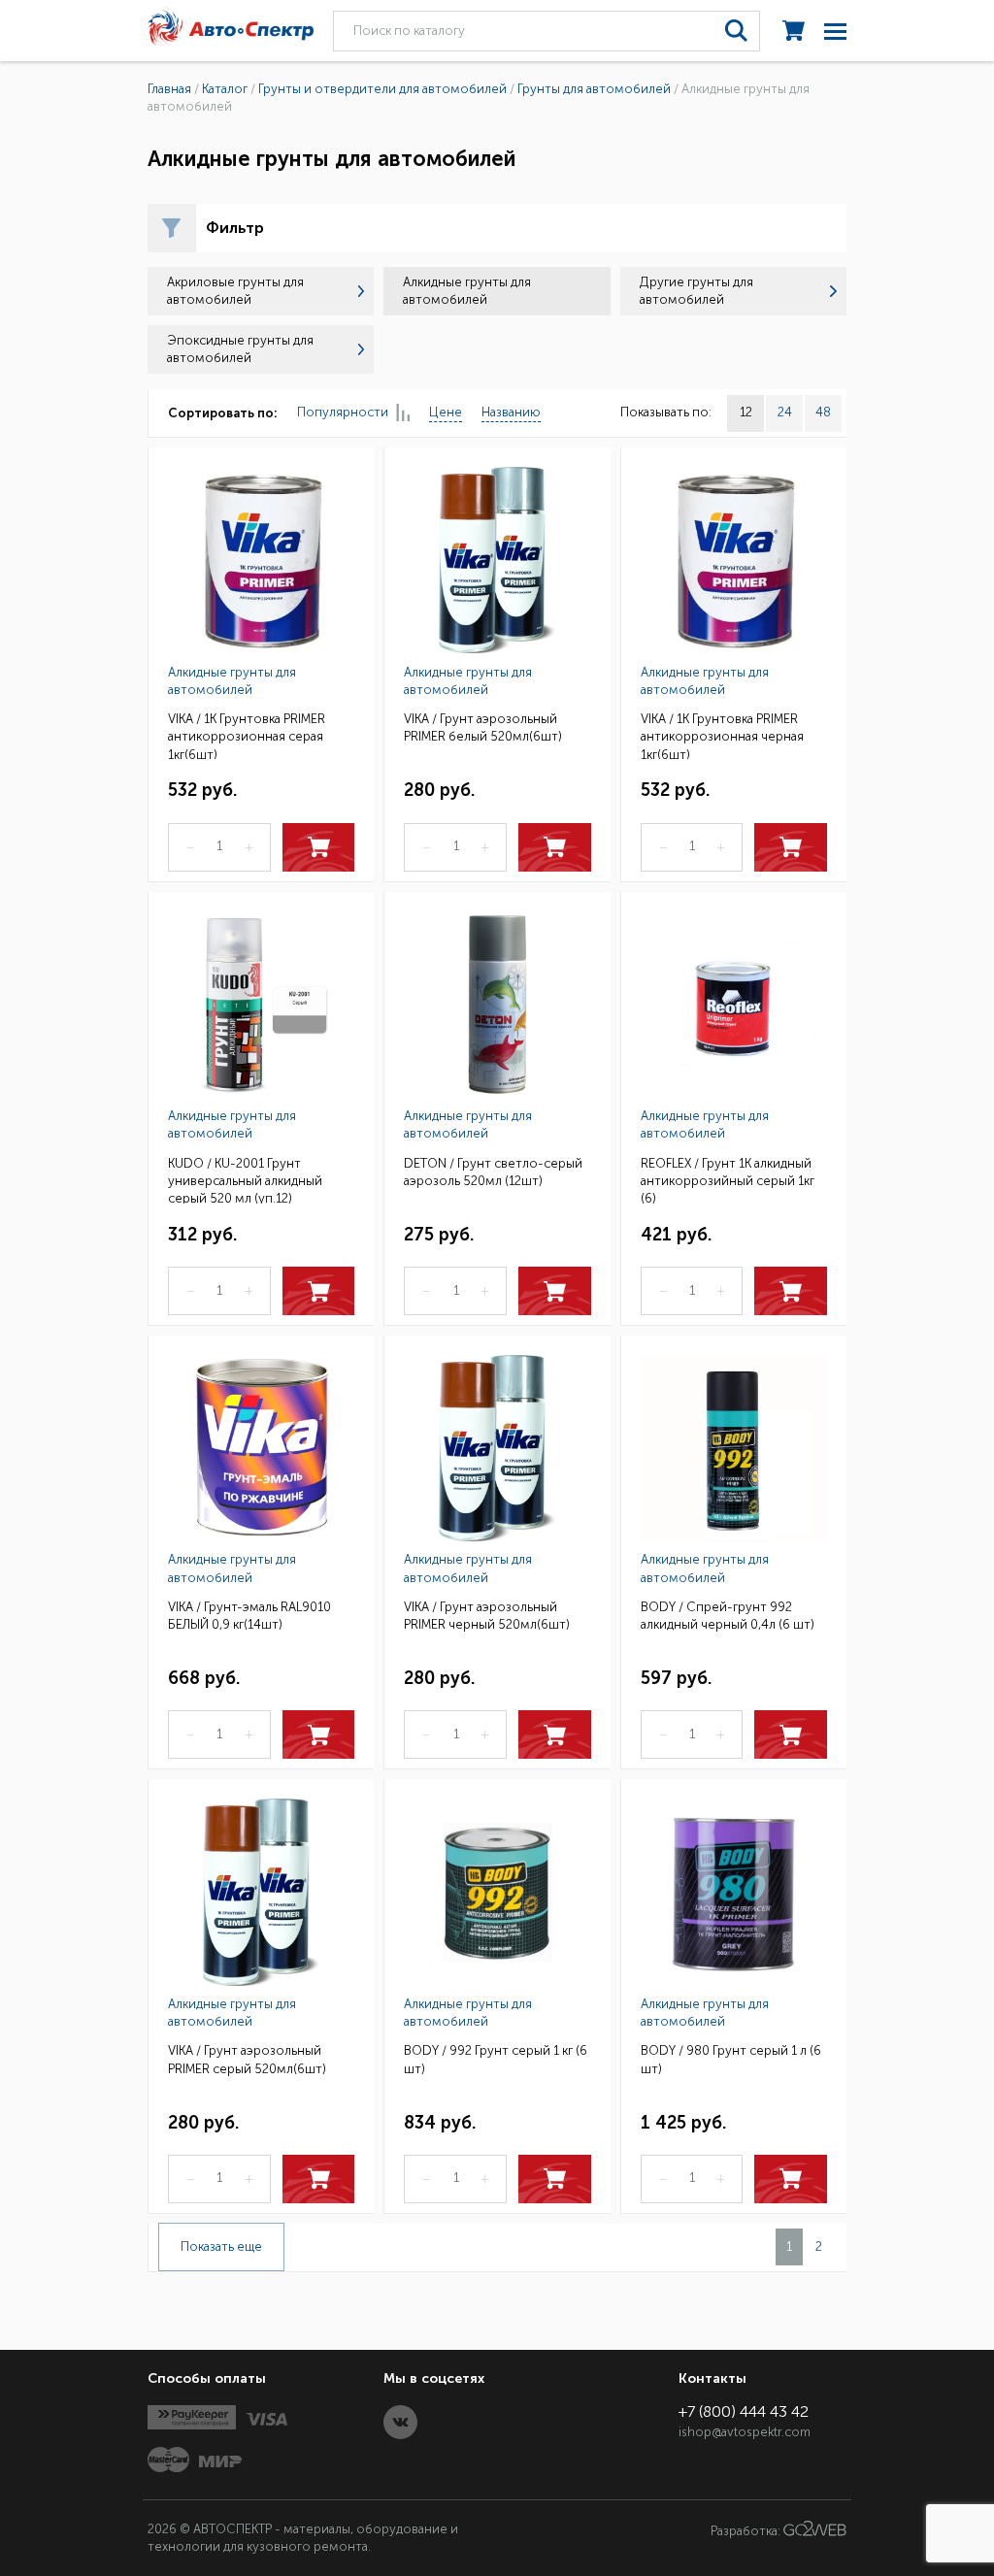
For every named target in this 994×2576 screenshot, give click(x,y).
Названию (511, 412)
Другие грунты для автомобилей (696, 291)
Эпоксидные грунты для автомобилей (240, 349)
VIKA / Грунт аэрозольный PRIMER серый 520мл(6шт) (247, 2059)
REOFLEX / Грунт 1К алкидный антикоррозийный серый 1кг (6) (728, 1180)
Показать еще (221, 2246)
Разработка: (747, 2532)
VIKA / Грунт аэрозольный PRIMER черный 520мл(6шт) (487, 1616)
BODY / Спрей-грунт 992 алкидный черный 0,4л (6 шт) (728, 1616)
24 (785, 412)
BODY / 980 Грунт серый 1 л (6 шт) (731, 2059)
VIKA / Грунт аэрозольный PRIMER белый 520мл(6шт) (483, 727)
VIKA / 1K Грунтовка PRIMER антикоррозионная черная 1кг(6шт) (722, 735)
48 (823, 412)
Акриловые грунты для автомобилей (235, 291)
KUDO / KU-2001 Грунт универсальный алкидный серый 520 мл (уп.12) (245, 1180)
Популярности (343, 412)
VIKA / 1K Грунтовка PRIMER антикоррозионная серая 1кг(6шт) (247, 735)
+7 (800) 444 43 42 (744, 2411)
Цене (446, 412)
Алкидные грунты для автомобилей (232, 681)
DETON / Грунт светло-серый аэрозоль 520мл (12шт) (493, 1172)
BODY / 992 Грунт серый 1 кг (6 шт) (496, 2059)
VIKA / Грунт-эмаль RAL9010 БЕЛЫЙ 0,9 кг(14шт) (249, 1616)
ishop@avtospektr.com (745, 2432)
